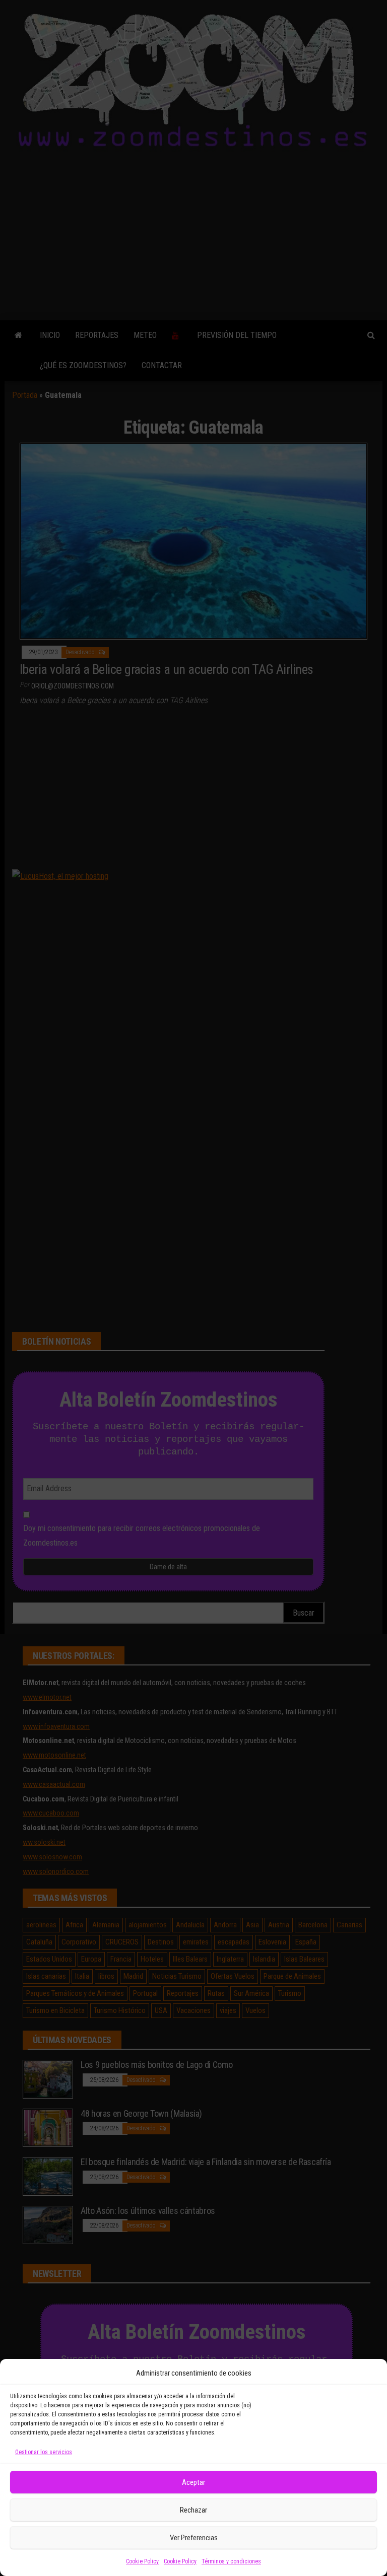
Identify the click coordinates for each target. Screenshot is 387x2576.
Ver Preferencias (194, 2538)
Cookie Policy (142, 2561)
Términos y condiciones (231, 2561)
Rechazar (193, 2510)
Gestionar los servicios (44, 2452)
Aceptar (193, 2482)
